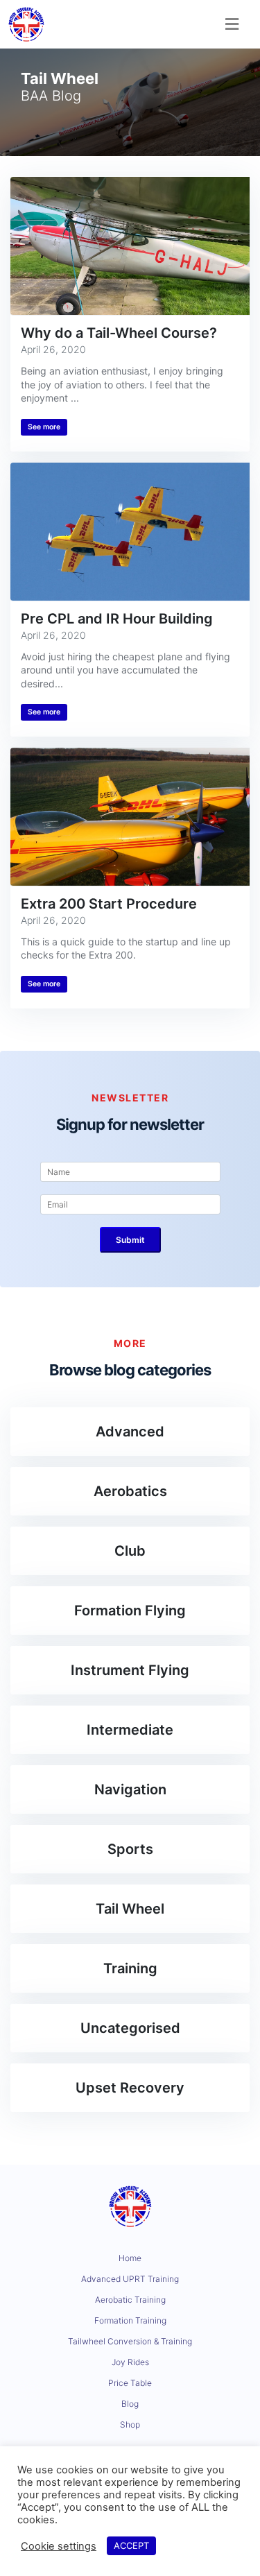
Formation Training (130, 2320)
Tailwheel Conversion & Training (130, 2341)
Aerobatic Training (130, 2300)
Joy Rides (130, 2362)
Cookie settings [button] (59, 2546)
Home (130, 2258)
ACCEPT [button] (131, 2545)
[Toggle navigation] (232, 24)
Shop (130, 2424)
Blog (130, 2404)
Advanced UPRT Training (130, 2279)
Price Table (130, 2383)
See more (44, 427)
